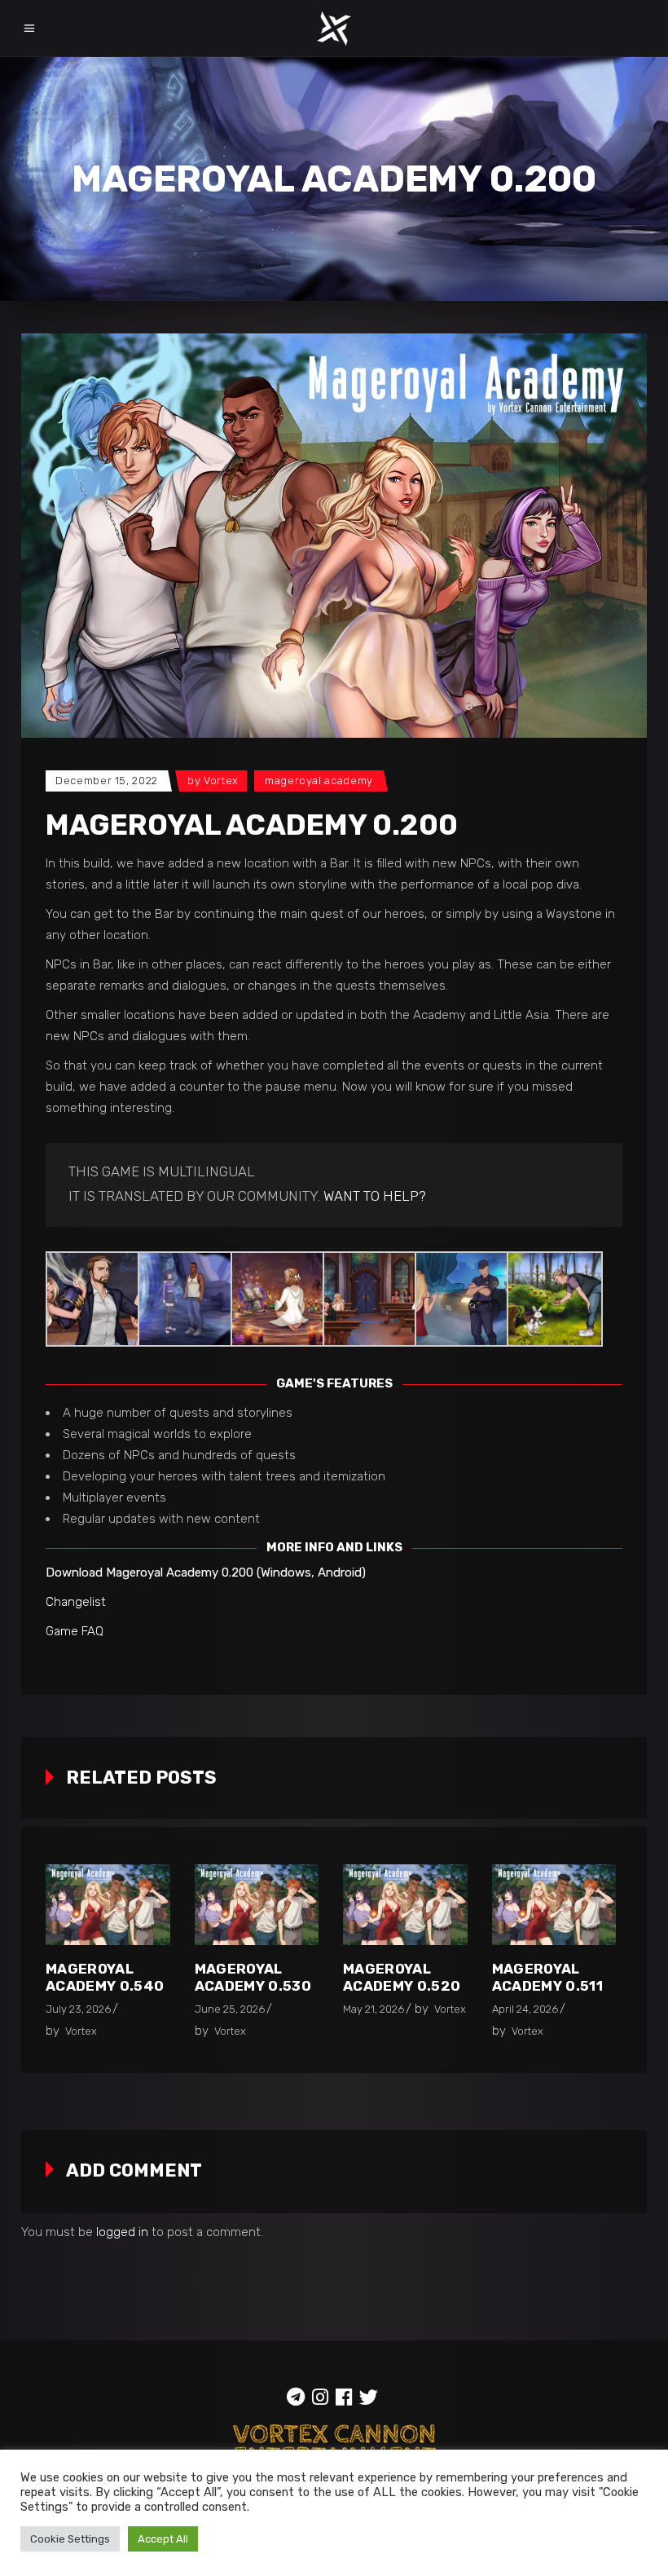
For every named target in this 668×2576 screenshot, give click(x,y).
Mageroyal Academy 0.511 (547, 1977)
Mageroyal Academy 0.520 (402, 1977)
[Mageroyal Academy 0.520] (405, 1905)
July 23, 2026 (78, 2009)
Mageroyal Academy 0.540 (105, 1977)
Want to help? (375, 1196)
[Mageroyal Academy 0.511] (554, 1905)
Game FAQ (75, 1631)
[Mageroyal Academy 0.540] (108, 1905)
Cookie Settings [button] (70, 2539)
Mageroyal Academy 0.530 (253, 1977)
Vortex (221, 781)
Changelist (76, 1602)
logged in (122, 2232)
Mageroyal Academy (319, 781)
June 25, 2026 (230, 2009)
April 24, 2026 (525, 2009)
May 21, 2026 (374, 2009)
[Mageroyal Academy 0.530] (257, 1905)
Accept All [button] (163, 2539)
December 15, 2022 (107, 781)
